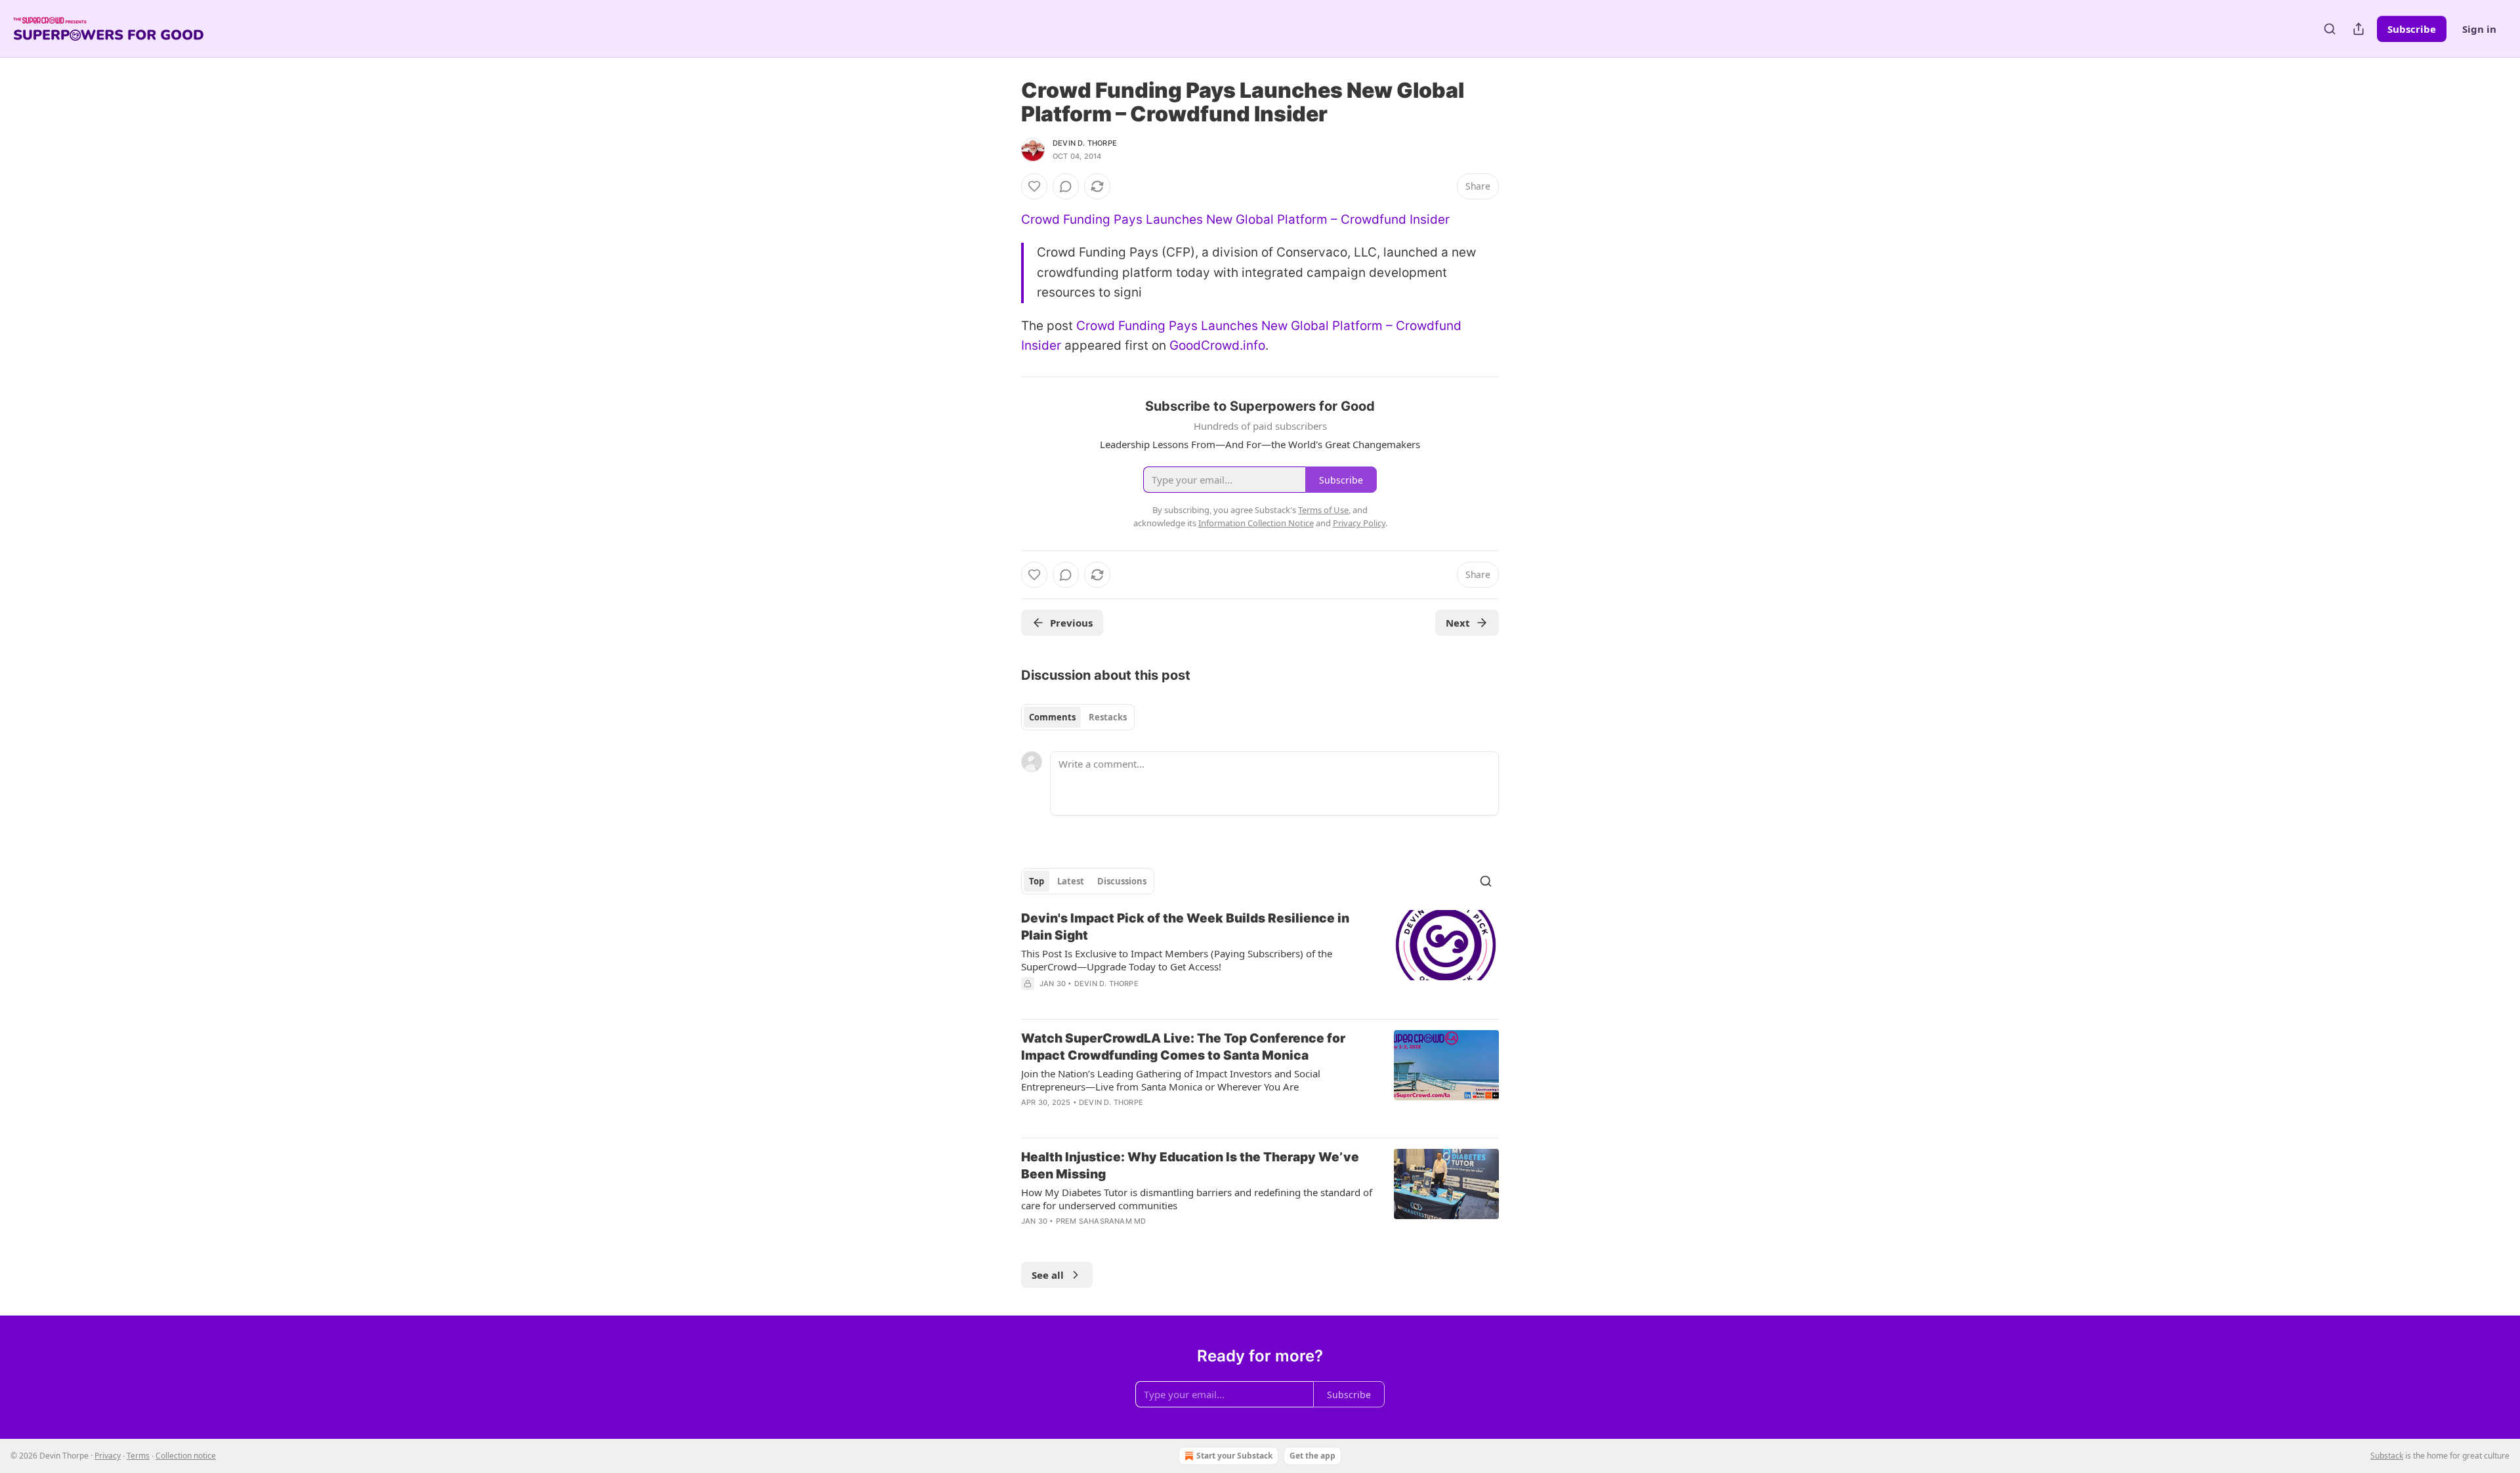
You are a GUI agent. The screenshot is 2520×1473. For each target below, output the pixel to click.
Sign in (2479, 29)
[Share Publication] (2359, 29)
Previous (1071, 623)
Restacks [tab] (1108, 717)
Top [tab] (1037, 881)
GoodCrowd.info (1217, 345)
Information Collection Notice (1256, 523)
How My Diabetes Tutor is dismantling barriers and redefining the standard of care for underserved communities (1197, 1199)
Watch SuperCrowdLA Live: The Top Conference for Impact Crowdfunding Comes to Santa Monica (1183, 1047)
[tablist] (1078, 717)
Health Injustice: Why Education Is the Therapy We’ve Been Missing (1190, 1166)
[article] (1260, 959)
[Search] (2330, 29)
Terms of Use (1323, 510)
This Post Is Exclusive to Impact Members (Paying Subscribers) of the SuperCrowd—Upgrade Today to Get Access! (1177, 960)
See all (1048, 1275)
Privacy (108, 1456)
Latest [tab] (1071, 881)
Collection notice (186, 1456)
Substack (2387, 1456)
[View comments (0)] (1066, 186)
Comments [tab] (1052, 717)
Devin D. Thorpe (1085, 143)
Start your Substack (1234, 1456)
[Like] (1034, 186)
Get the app (1312, 1456)
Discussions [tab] (1122, 881)
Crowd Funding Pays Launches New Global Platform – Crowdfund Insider (1235, 219)
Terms (138, 1456)
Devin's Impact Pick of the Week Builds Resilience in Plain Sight (1185, 927)
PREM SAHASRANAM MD (1101, 1221)
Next (1458, 623)
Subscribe (2412, 29)
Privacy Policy (1359, 523)
